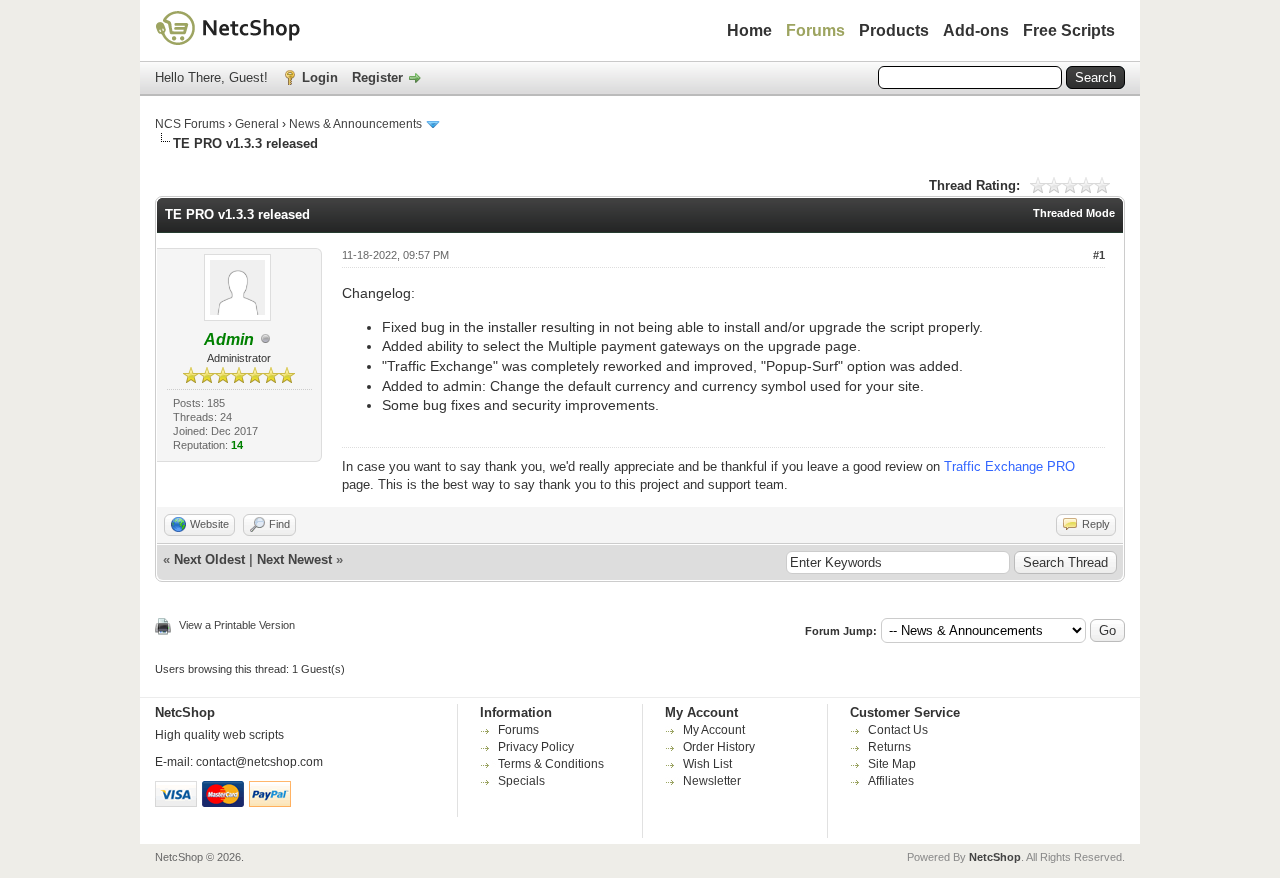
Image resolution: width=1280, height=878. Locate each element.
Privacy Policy (536, 747)
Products (894, 30)
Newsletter (712, 781)
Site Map (892, 764)
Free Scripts (1069, 30)
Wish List (707, 764)
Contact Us (898, 730)
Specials (521, 781)
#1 (1099, 255)
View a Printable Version (237, 625)
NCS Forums (190, 124)
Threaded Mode (1074, 213)
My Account (714, 730)
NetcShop (995, 857)
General (257, 124)
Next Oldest (209, 559)
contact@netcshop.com (259, 762)
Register (377, 77)
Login (320, 77)
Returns (889, 747)
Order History (719, 747)
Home (749, 30)
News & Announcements (355, 124)
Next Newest (294, 559)
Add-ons (976, 30)
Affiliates (891, 781)
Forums (815, 30)
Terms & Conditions (551, 764)
